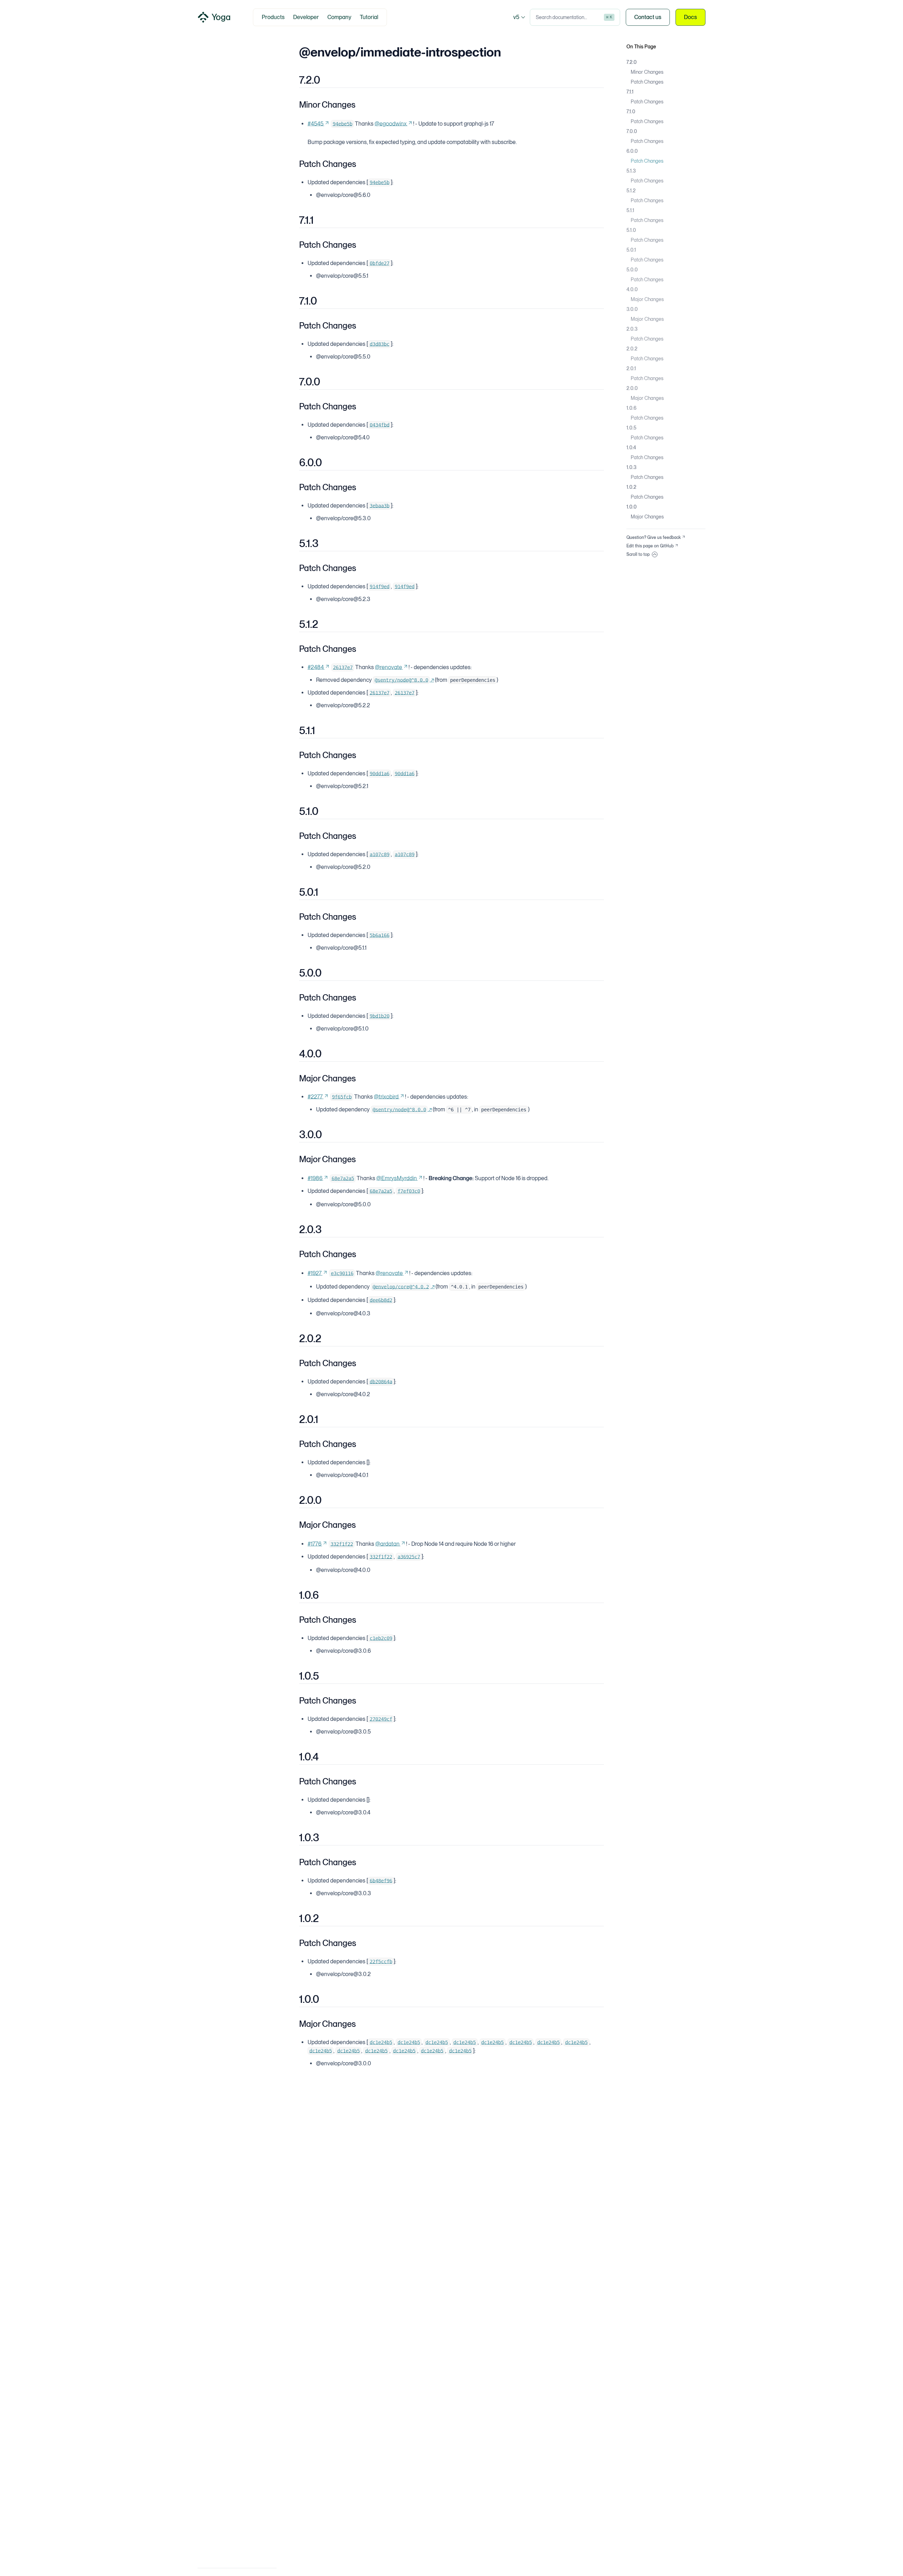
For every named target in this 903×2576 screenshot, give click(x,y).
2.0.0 (632, 388)
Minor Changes (647, 72)
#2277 (315, 1097)
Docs (690, 17)
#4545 (316, 124)
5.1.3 (631, 171)
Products (273, 17)
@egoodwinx (391, 124)
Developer (306, 17)
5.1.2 (631, 191)
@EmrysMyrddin (397, 1178)
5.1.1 (630, 210)
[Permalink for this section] (326, 80)
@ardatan (387, 1544)
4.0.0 (632, 289)
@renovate (389, 667)
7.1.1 (630, 92)
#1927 (315, 1273)
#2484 (316, 667)
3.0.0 (632, 309)
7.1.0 (631, 112)
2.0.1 (631, 368)
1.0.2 (631, 487)
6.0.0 (632, 151)
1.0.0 (632, 507)
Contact (648, 17)
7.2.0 (632, 62)
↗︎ (404, 680)
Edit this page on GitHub (650, 546)
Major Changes (647, 299)
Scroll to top (638, 554)
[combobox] (575, 17)
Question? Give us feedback (654, 538)
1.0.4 (631, 448)
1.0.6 (631, 408)
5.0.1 (631, 250)
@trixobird (386, 1097)
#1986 (315, 1178)
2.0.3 (632, 329)
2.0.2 (632, 349)
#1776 (314, 1544)
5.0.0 (632, 270)
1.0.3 (631, 467)
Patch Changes (647, 82)
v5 (516, 17)
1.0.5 (631, 428)
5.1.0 (631, 230)
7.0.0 (632, 131)
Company (339, 17)
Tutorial (369, 17)
